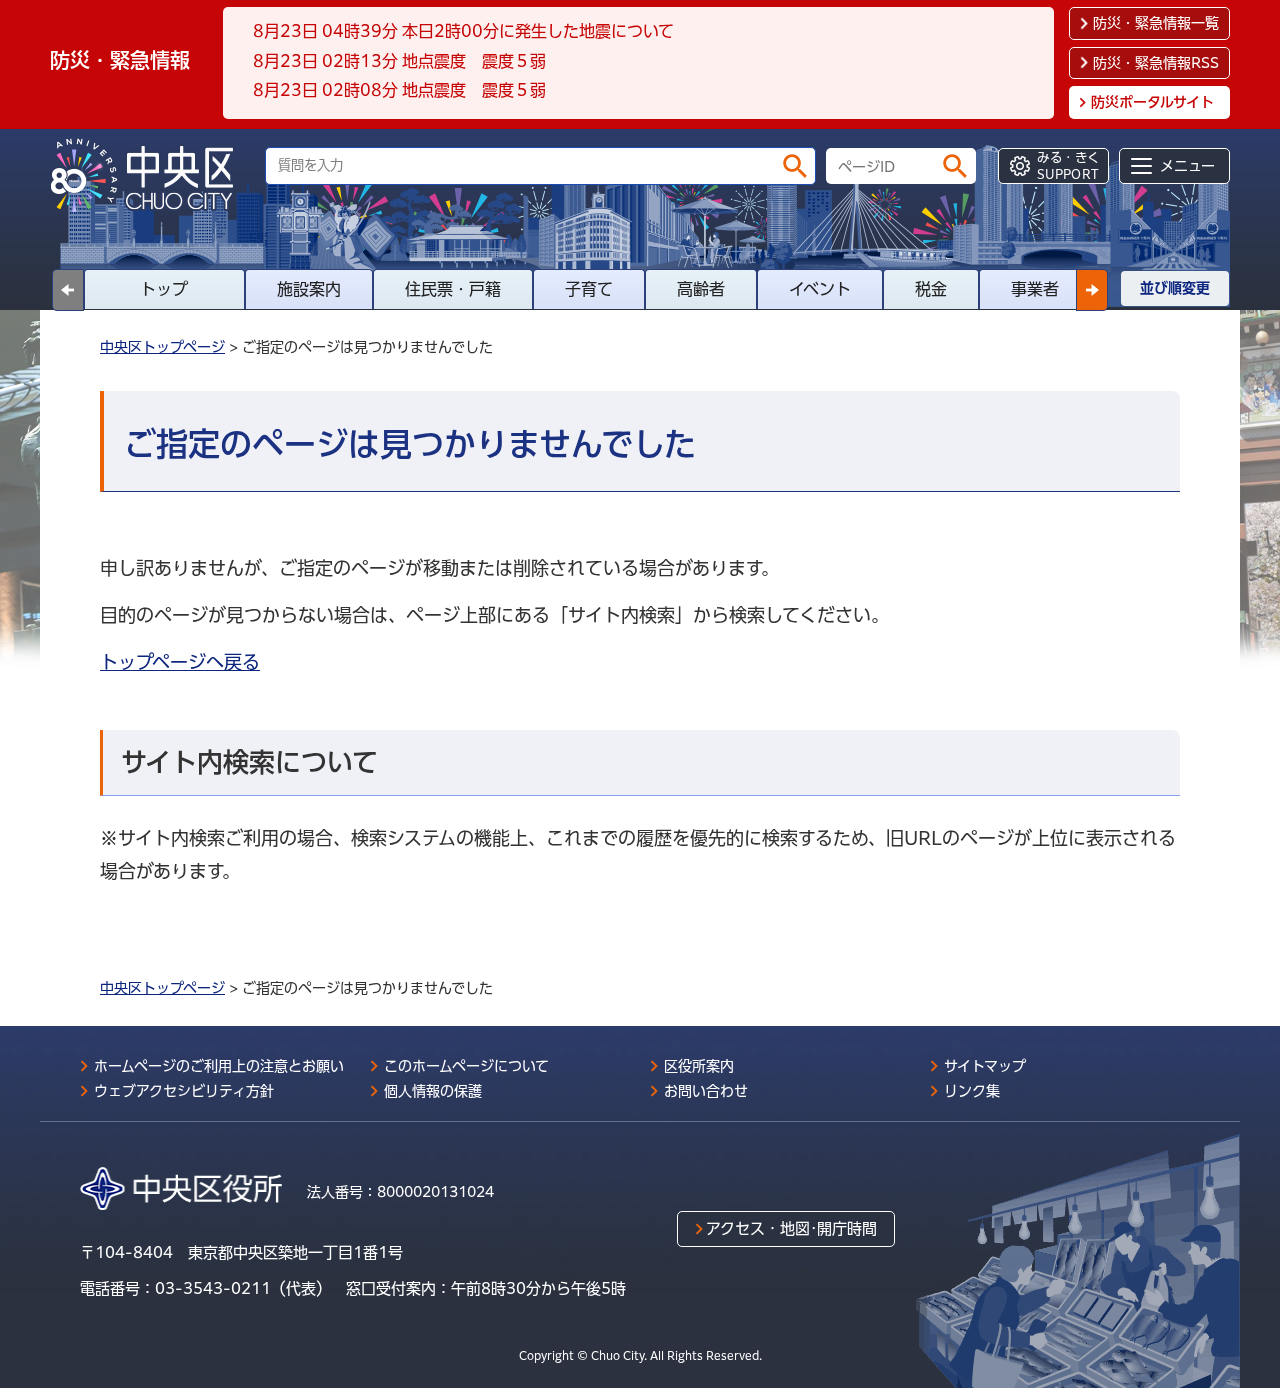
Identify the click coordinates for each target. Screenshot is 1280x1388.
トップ (164, 289)
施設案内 (309, 289)
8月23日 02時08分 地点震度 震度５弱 (399, 90)
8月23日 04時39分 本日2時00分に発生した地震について (463, 31)
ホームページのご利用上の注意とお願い (219, 1066)
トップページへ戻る (180, 662)
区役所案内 (699, 1066)
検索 (795, 166)
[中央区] (150, 175)
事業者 (1035, 289)
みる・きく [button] (1068, 165)
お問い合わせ (706, 1091)
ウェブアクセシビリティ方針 (184, 1091)
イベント (820, 289)
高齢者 (701, 289)
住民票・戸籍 (453, 289)
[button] (1092, 290)
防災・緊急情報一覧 (1156, 23)
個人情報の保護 (433, 1091)
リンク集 (972, 1091)
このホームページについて (466, 1066)
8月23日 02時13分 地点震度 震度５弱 (399, 61)
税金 (931, 289)
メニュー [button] (1187, 166)
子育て (589, 289)
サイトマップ (985, 1066)
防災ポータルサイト (1152, 102)
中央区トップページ (162, 347)
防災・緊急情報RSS (1156, 63)
